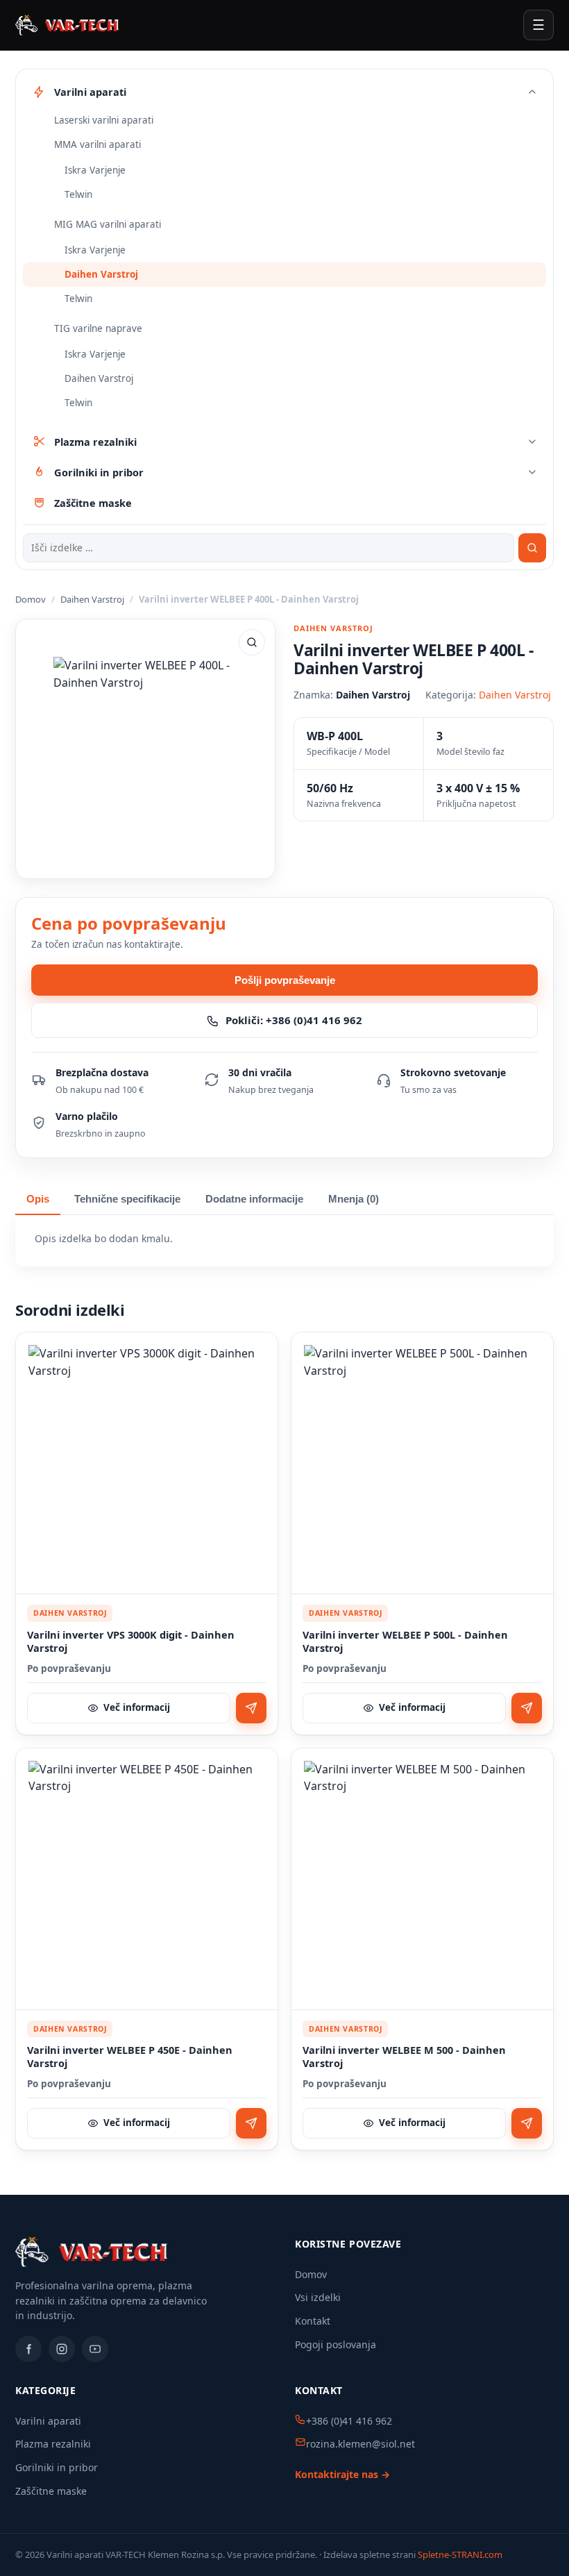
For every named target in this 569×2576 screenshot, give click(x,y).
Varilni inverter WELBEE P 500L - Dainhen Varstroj (405, 1642)
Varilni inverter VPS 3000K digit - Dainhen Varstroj (131, 1642)
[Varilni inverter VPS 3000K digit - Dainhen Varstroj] (147, 1463)
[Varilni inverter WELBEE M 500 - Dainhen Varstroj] (422, 1879)
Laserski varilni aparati (104, 120)
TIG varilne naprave (98, 328)
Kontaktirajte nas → (342, 2474)
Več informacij (137, 1707)
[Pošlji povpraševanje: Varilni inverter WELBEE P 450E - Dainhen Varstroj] (251, 2123)
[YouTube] (95, 2349)
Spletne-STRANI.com (460, 2554)
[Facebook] (28, 2349)
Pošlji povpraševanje (285, 980)
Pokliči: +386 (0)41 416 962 (294, 1020)
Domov (31, 599)
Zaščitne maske (51, 2491)
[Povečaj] (252, 642)
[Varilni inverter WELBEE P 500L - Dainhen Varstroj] (422, 1463)
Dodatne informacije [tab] (254, 1199)
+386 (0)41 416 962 (349, 2421)
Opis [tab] (38, 1199)
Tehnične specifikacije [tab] (127, 1199)
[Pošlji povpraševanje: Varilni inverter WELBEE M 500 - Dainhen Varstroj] (527, 2123)
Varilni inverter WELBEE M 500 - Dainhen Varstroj (404, 2057)
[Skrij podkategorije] (532, 92)
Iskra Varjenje (95, 170)
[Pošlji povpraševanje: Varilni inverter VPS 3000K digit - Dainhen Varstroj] (251, 1708)
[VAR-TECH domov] (67, 25)
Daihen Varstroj (101, 274)
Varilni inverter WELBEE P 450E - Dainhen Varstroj (130, 2057)
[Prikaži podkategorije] (532, 442)
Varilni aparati (48, 2421)
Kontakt (313, 2321)
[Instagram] (62, 2349)
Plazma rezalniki (53, 2444)
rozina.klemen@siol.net (360, 2444)
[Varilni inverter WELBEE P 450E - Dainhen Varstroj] (147, 1879)
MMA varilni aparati (97, 144)
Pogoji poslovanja (336, 2344)
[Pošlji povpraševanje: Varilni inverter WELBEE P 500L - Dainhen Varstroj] (527, 1708)
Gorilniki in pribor (57, 2467)
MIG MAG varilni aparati (108, 224)
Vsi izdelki (318, 2297)
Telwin (78, 194)
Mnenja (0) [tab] (354, 1199)
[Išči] (532, 548)
